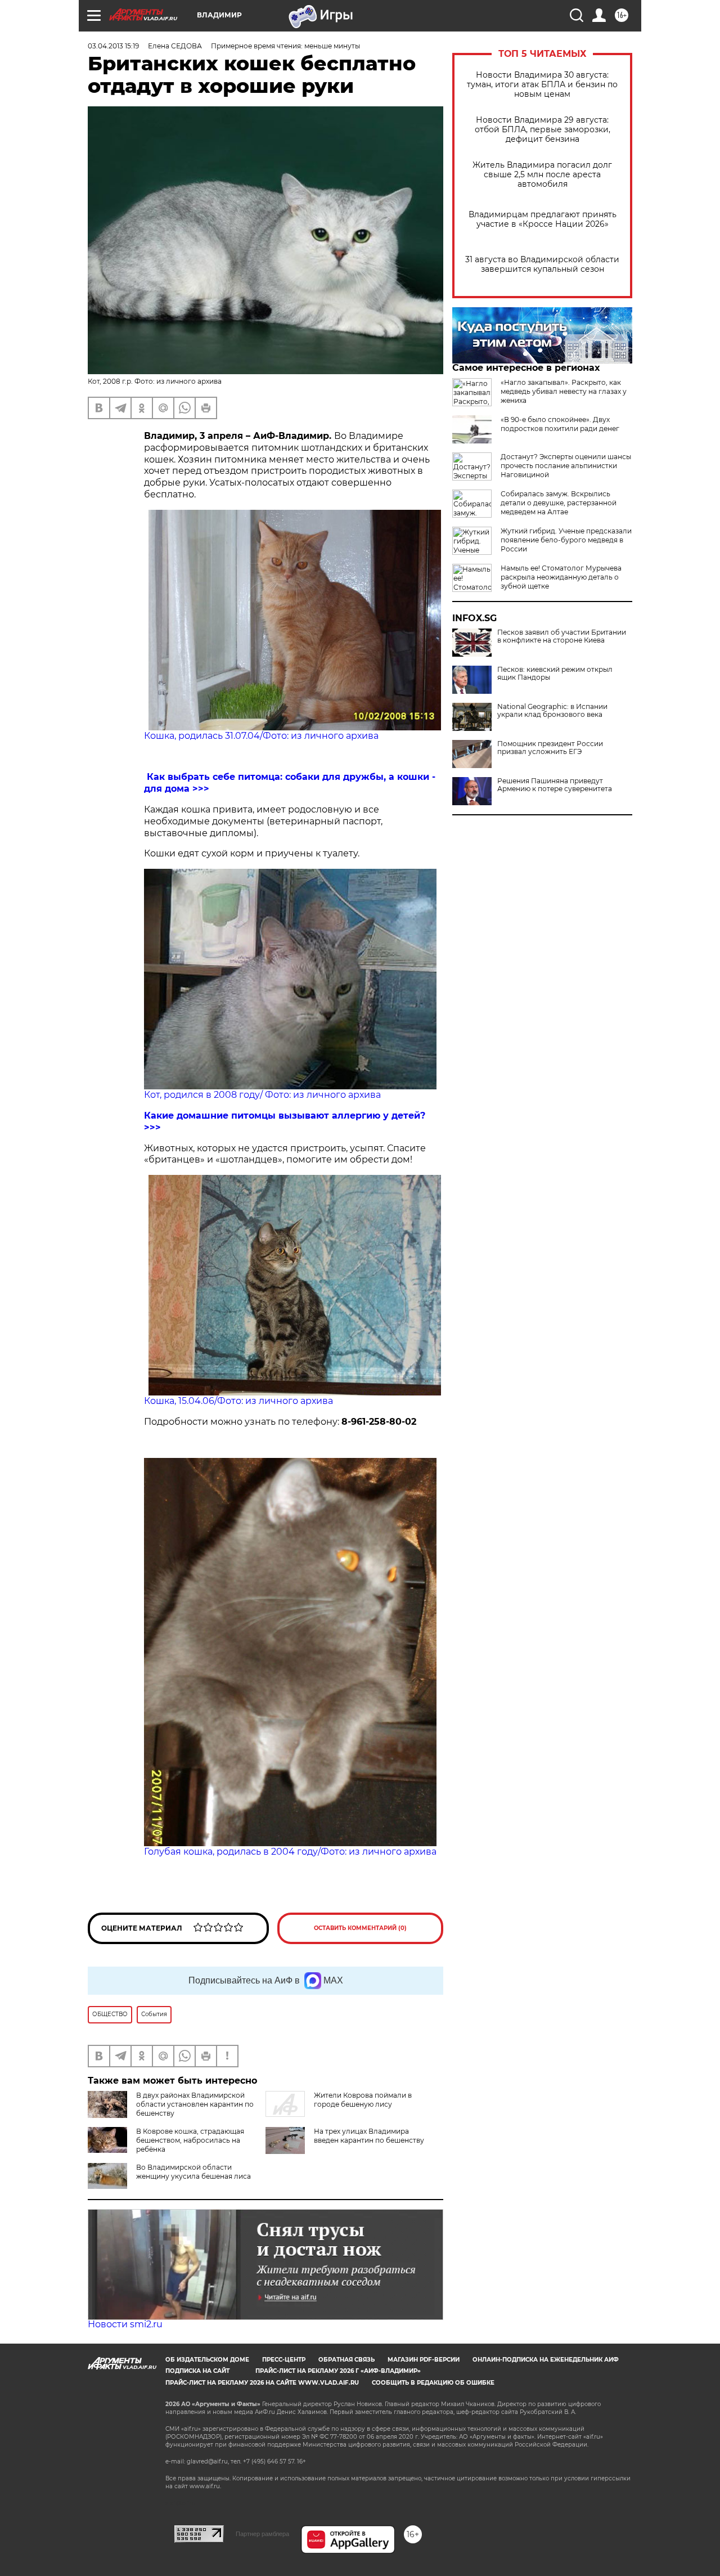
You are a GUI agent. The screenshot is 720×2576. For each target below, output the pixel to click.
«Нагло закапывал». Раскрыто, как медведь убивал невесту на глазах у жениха (564, 391)
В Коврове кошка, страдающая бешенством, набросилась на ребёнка (190, 2140)
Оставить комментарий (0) (360, 1928)
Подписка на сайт (197, 2371)
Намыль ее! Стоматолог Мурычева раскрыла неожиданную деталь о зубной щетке (561, 577)
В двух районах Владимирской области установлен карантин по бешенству (195, 2104)
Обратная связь (346, 2360)
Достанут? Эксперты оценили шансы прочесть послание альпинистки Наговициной (566, 466)
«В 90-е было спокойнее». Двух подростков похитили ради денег (560, 424)
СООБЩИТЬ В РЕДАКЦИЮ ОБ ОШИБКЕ (433, 2383)
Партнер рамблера (262, 2534)
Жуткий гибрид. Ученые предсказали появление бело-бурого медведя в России (566, 540)
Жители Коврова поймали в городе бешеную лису (363, 2100)
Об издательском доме (207, 2360)
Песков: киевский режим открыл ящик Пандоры (555, 674)
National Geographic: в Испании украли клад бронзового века (552, 711)
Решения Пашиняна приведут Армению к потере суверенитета (555, 785)
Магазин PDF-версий (424, 2360)
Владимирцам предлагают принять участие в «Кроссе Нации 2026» (543, 219)
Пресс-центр (284, 2360)
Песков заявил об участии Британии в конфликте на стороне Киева (562, 636)
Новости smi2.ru (125, 2324)
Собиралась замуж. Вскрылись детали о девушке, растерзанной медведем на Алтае (559, 503)
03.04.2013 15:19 (113, 46)
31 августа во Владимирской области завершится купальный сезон (542, 264)
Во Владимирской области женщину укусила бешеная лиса (193, 2172)
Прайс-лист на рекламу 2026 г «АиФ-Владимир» (338, 2371)
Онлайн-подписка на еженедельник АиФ (546, 2360)
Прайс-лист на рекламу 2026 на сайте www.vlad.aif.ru (262, 2383)
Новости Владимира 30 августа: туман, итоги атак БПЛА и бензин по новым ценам (542, 85)
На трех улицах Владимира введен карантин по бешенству (369, 2136)
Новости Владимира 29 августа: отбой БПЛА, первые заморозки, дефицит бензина (543, 130)
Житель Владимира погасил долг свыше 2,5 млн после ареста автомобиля (542, 175)
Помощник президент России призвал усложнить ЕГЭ (550, 748)
